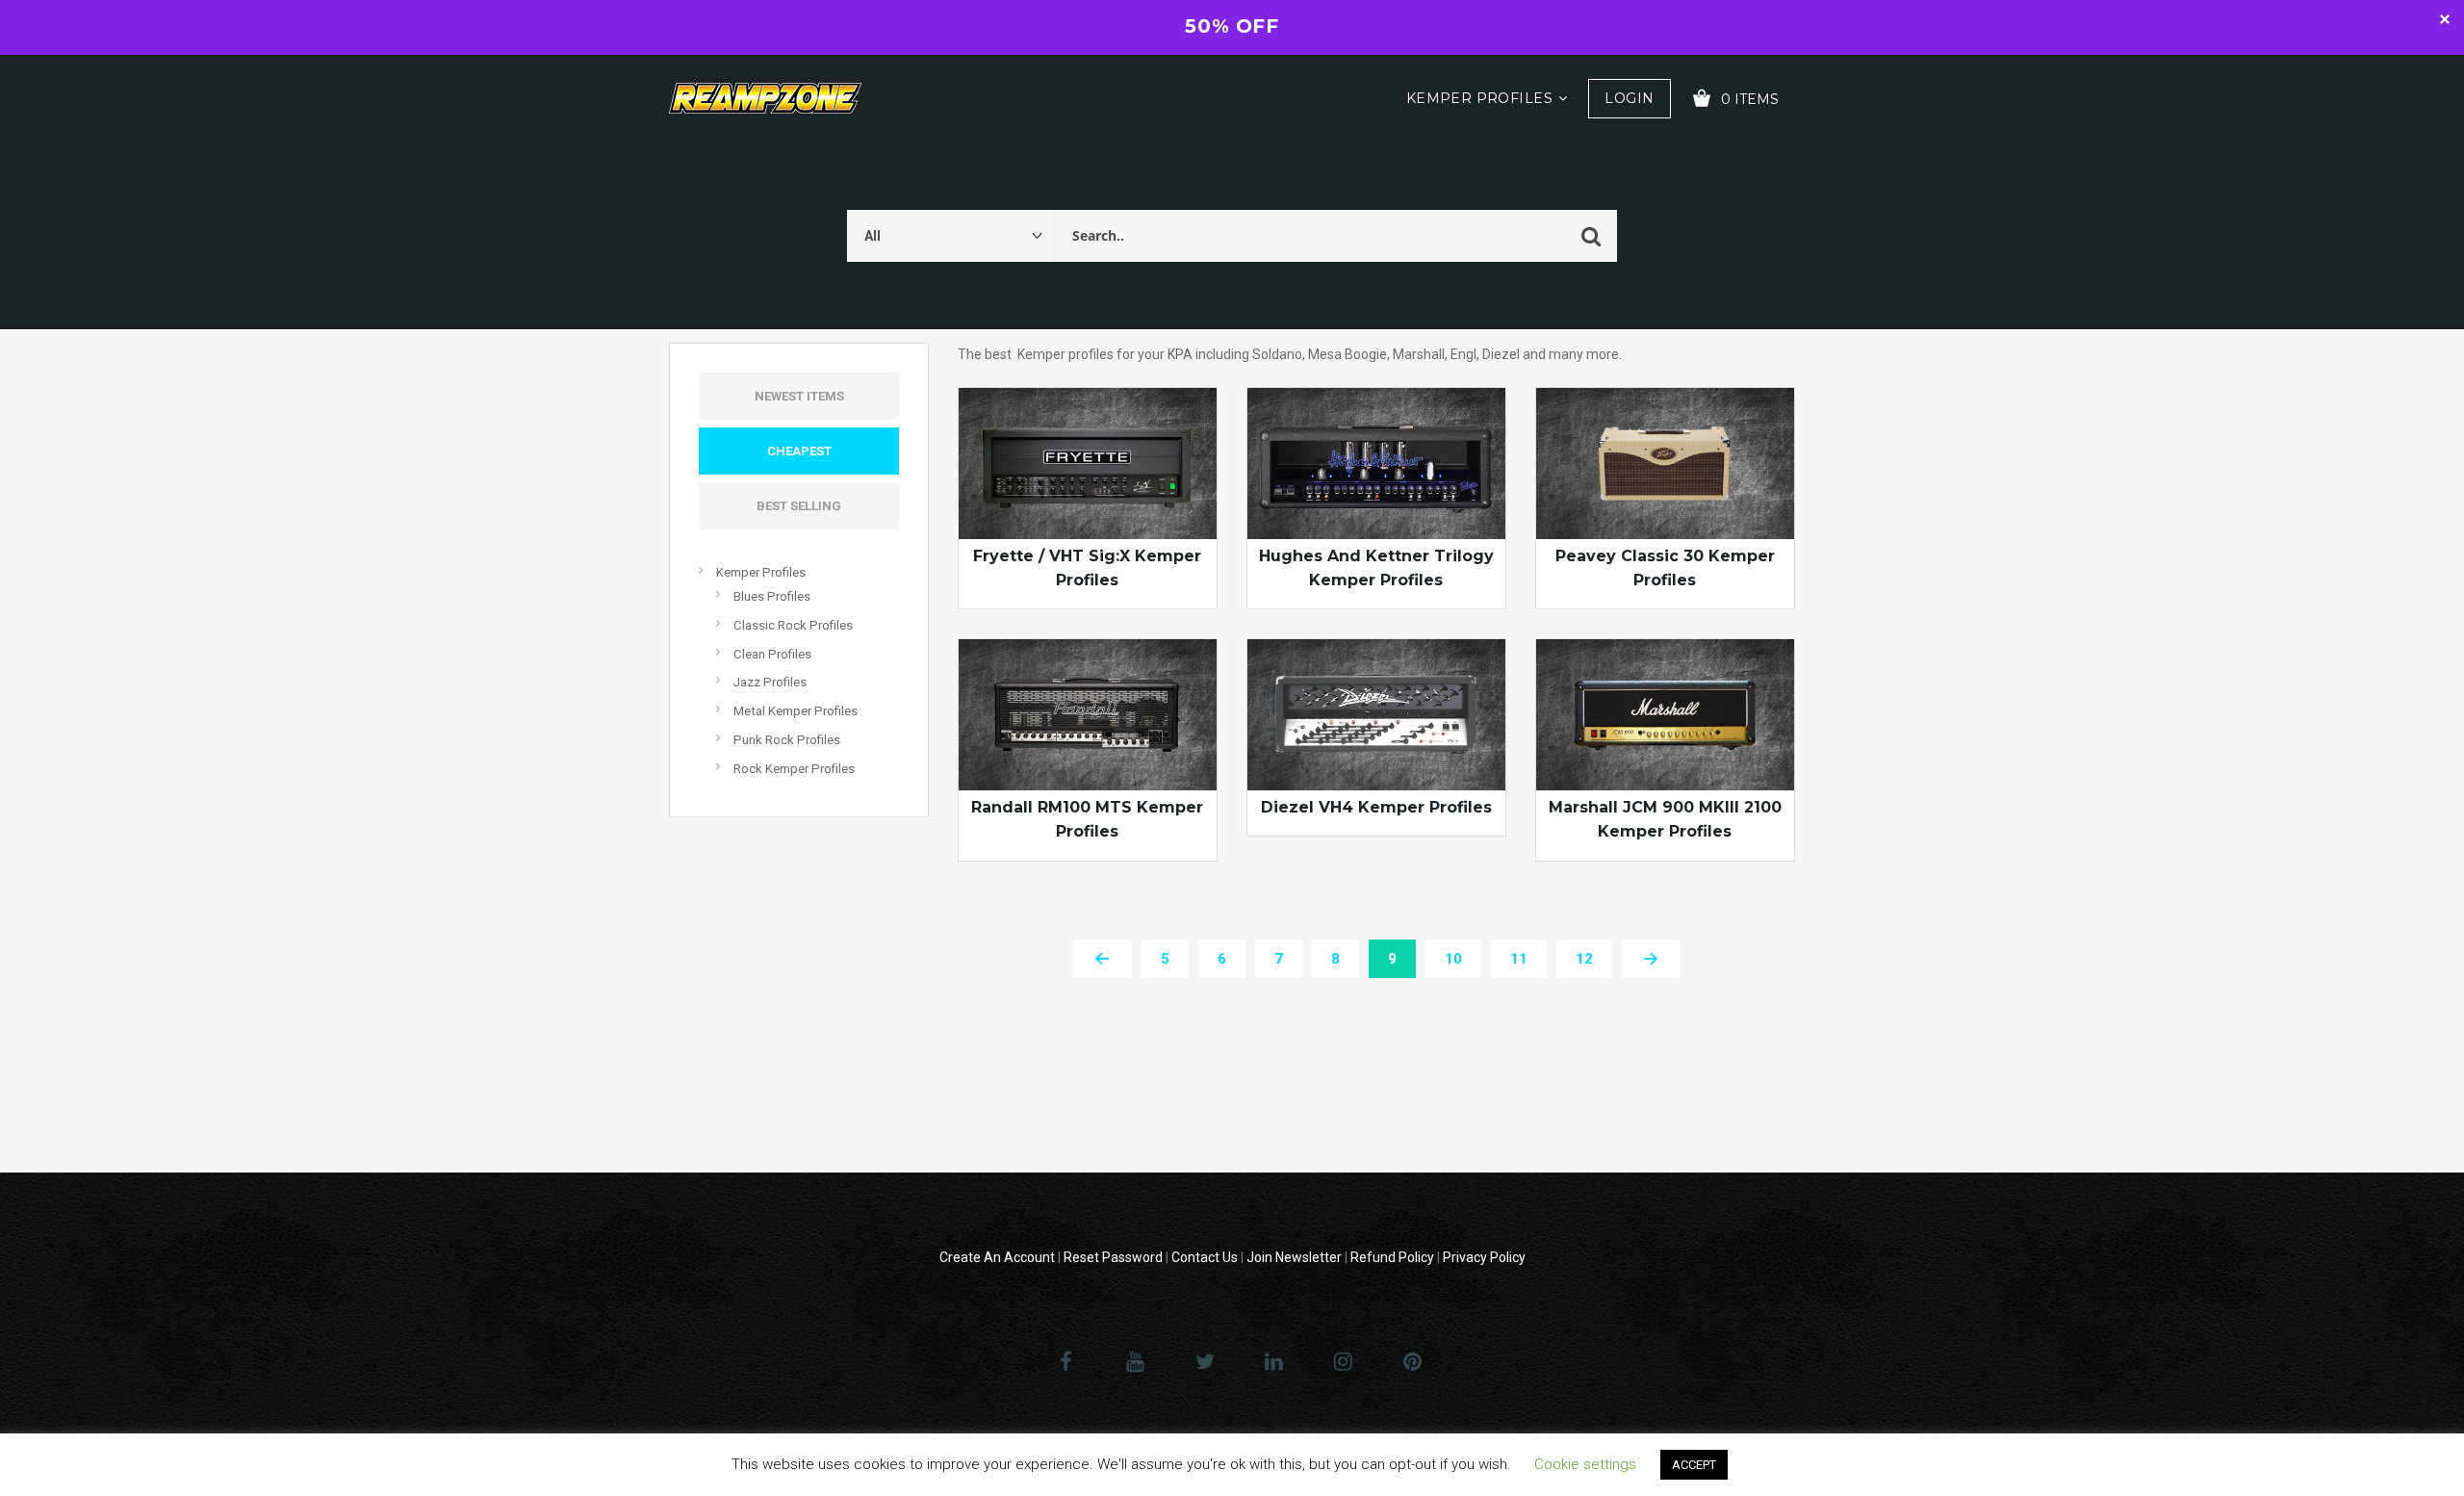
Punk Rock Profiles (787, 740)
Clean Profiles (772, 654)
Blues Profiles (772, 596)
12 (1584, 959)
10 (1453, 959)
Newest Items (799, 396)
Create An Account (997, 1257)
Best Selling (799, 506)
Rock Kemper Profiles (794, 769)
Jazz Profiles (770, 682)
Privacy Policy (1484, 1257)
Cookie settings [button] (1585, 1464)
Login (1629, 98)
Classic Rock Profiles (793, 625)
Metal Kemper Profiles (796, 711)
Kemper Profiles (1479, 98)
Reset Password (1113, 1257)
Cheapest (799, 451)
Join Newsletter (1294, 1257)
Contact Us (1205, 1257)
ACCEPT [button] (1694, 1465)
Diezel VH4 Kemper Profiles (1376, 807)
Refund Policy (1392, 1257)
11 (1519, 959)
